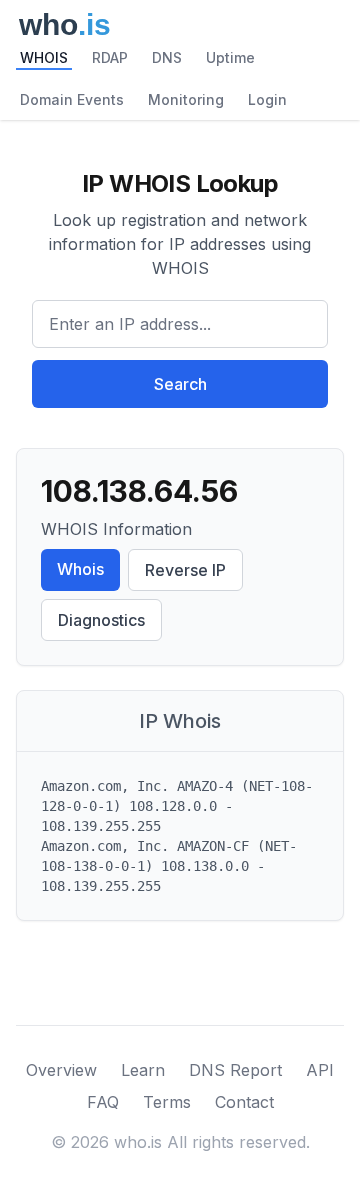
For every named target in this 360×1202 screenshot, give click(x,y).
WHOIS (44, 57)
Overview (61, 1070)
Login (267, 99)
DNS (167, 57)
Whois (80, 569)
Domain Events (72, 99)
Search (180, 384)
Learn (143, 1070)
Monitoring (186, 99)
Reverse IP (185, 570)
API (320, 1070)
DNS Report (235, 1070)
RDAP (110, 57)
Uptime (230, 57)
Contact (244, 1102)
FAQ (103, 1102)
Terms (167, 1102)
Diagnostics (101, 620)
